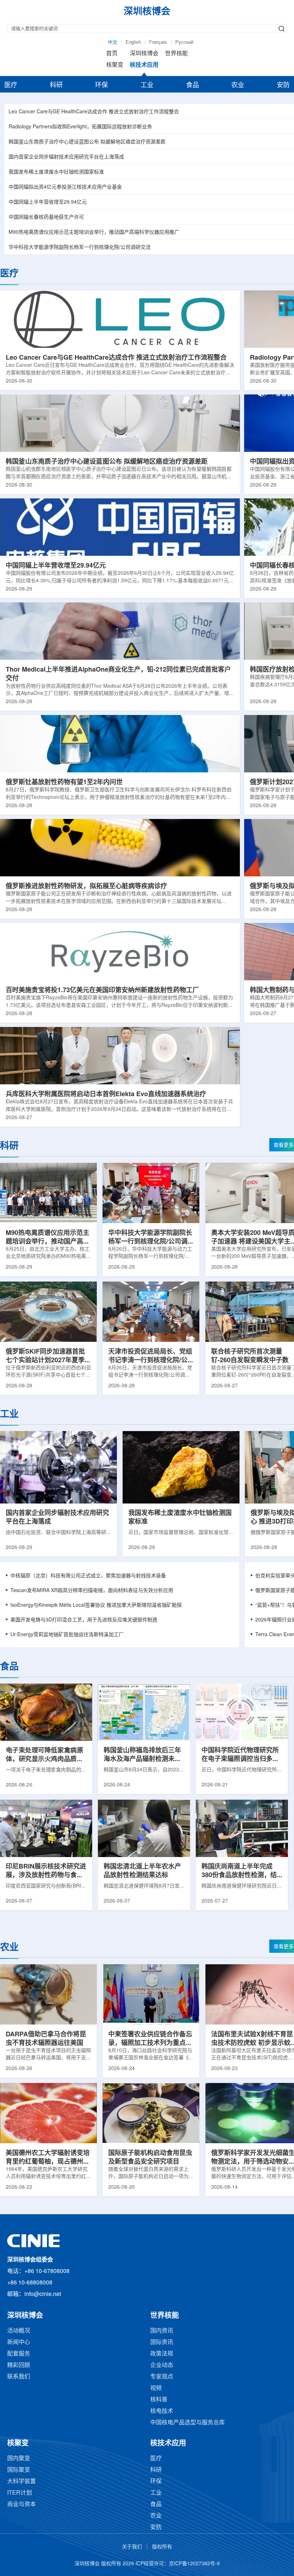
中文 (113, 42)
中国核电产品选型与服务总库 (188, 2423)
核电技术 (162, 2411)
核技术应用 (144, 65)
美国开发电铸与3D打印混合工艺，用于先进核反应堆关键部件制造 (84, 1620)
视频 (156, 2388)
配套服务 (19, 2354)
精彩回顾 (19, 2365)
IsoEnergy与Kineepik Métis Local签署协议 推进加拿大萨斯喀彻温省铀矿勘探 (96, 1606)
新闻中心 (19, 2342)
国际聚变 (19, 2470)
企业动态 (162, 2365)
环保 (101, 85)
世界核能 (176, 54)
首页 (112, 54)
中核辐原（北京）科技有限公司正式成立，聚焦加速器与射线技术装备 (88, 1576)
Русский (184, 42)
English (133, 42)
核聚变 (115, 65)
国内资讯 (162, 2331)
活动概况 (19, 2331)
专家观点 (162, 2377)
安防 (283, 85)
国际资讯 (162, 2342)
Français (158, 42)
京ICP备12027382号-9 (194, 2564)
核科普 (159, 2400)
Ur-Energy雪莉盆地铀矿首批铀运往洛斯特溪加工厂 (67, 1635)
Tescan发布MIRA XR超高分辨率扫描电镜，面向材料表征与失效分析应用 (92, 1591)
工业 (147, 85)
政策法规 (162, 2354)
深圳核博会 (144, 54)
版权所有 (162, 2547)
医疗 (11, 85)
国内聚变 (19, 2459)
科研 (56, 85)
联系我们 (19, 2377)
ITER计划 (20, 2493)
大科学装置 (22, 2482)
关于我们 (132, 2547)
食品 (193, 85)
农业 (238, 85)
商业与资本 (22, 2504)
